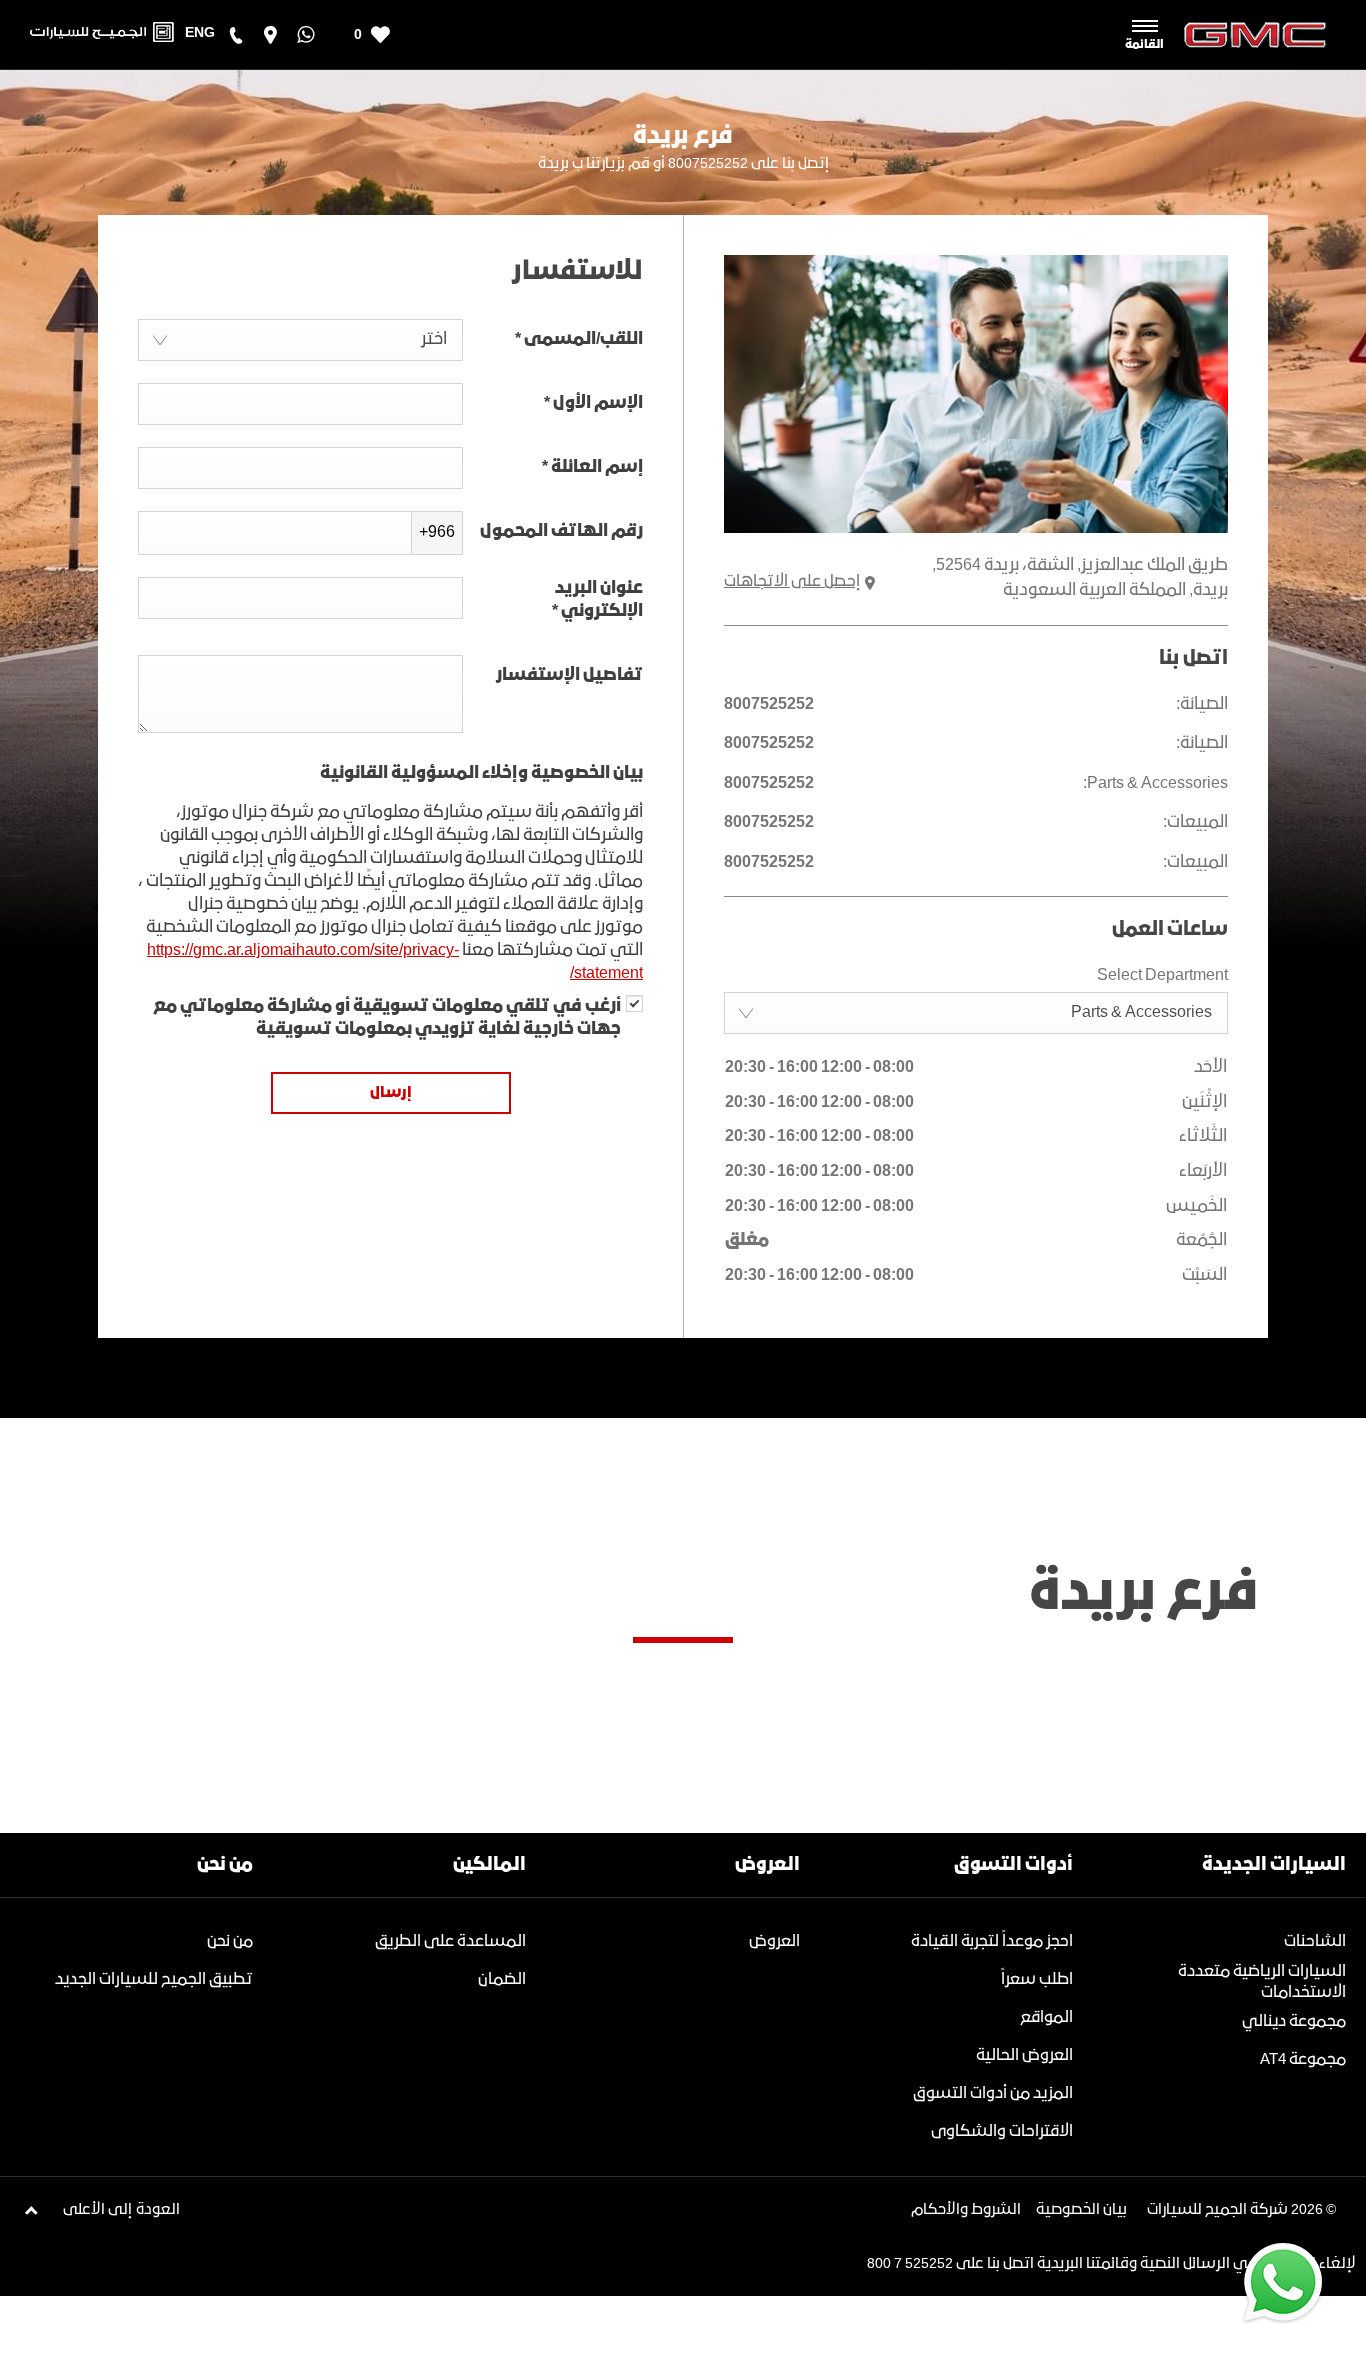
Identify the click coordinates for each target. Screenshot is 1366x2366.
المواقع (1046, 2017)
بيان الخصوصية (1081, 2210)
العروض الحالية (1024, 2055)
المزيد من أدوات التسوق (993, 2093)
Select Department (1162, 975)
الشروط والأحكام (966, 2210)
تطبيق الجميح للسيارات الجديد (154, 1979)
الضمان (502, 1979)
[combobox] (976, 1013)
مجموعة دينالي (1294, 2021)
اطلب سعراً (1037, 1979)
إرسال (391, 1093)
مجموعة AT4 (1303, 2059)
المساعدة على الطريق (450, 1941)
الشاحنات (1315, 1941)
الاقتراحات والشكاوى (1002, 2131)
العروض (774, 1941)
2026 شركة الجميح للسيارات (1235, 2210)
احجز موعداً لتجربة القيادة (992, 1941)
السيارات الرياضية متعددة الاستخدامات (1262, 1982)
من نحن (230, 1941)
